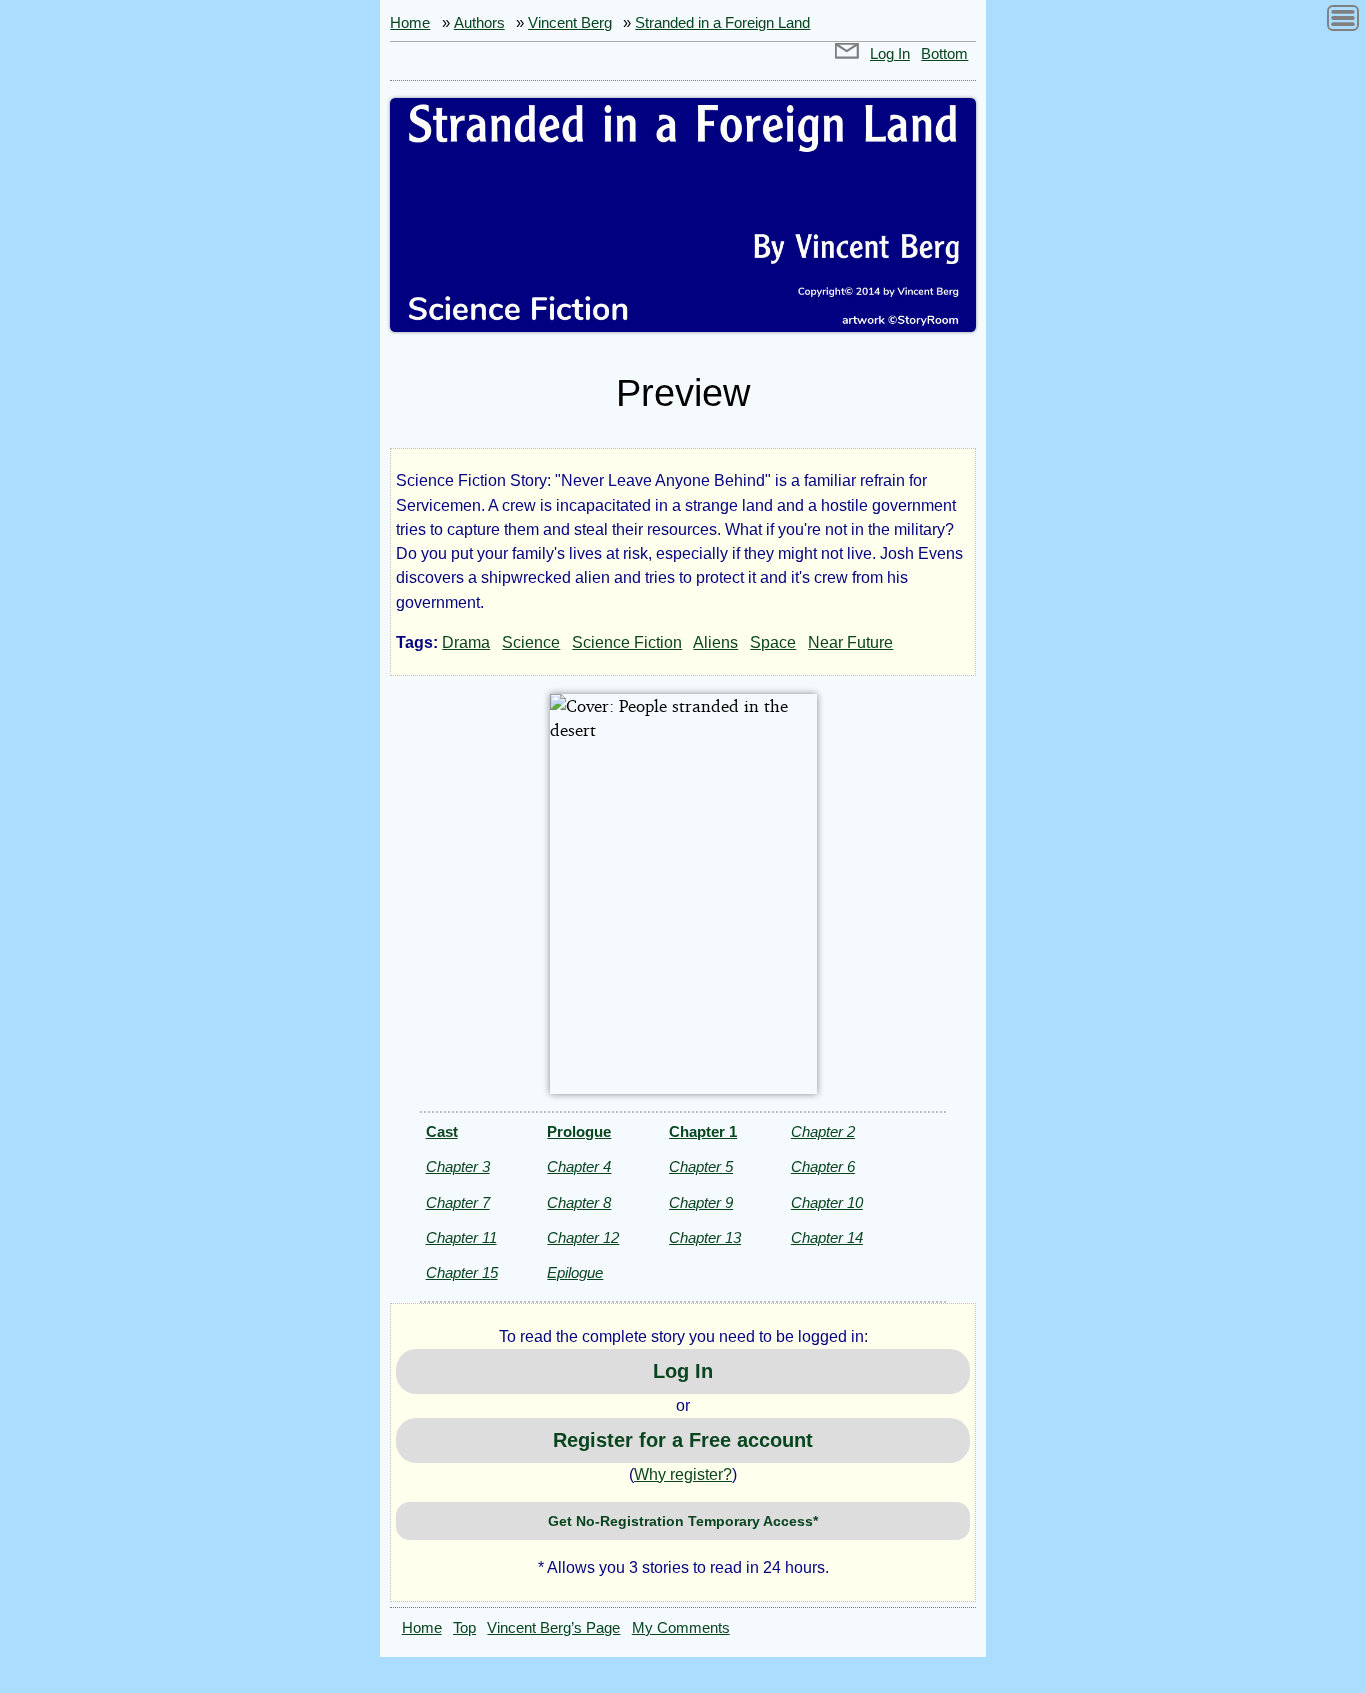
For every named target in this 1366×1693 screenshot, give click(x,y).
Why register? (683, 1474)
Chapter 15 (462, 1272)
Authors (479, 23)
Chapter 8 (579, 1202)
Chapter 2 (823, 1131)
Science (531, 642)
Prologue (579, 1131)
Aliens (715, 642)
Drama (466, 642)
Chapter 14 (827, 1237)
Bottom (944, 54)
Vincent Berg (570, 23)
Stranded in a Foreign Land (722, 23)
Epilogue (575, 1272)
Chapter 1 (703, 1131)
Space (773, 642)
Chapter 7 (458, 1202)
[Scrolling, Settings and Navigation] (1343, 21)
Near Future (850, 642)
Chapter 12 (583, 1237)
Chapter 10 (827, 1202)
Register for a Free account (683, 1440)
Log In (890, 54)
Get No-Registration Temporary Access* (683, 1521)
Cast (442, 1131)
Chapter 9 (701, 1202)
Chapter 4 (579, 1166)
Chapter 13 (705, 1237)
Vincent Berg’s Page (553, 1628)
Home (410, 23)
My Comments (681, 1628)
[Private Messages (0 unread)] (847, 54)
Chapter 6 (823, 1166)
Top (464, 1628)
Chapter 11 (461, 1237)
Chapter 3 (458, 1166)
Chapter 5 (701, 1166)
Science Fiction (627, 642)
